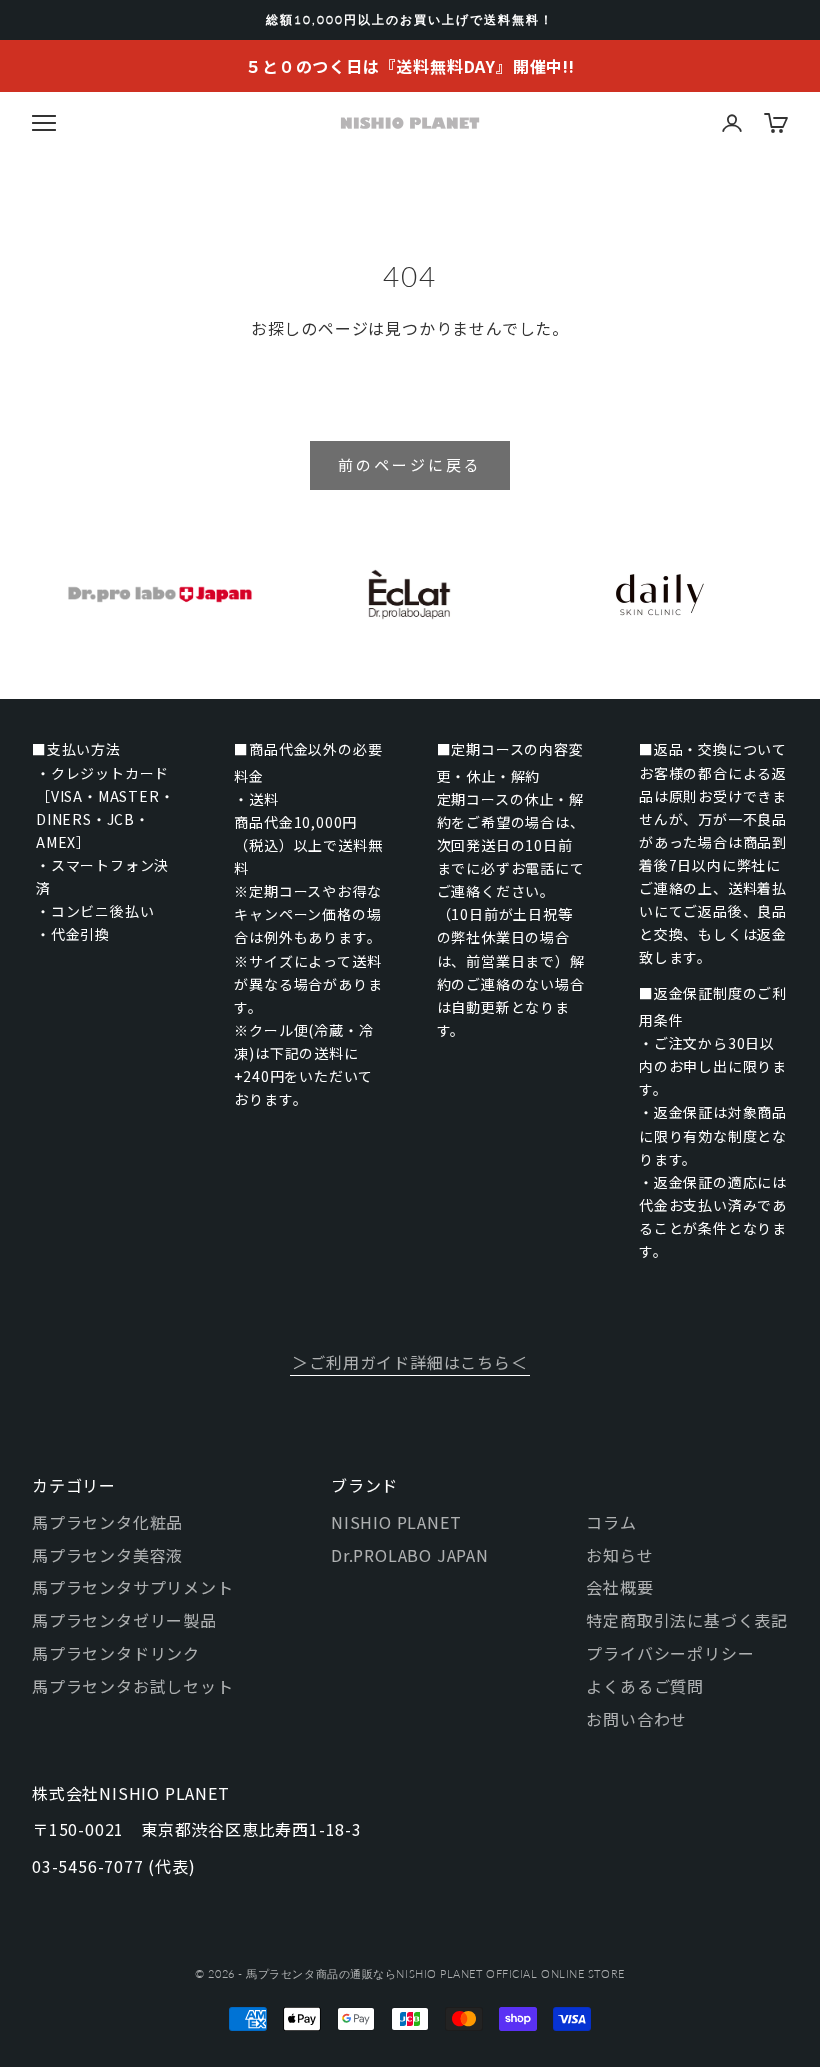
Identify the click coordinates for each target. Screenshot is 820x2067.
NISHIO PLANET (396, 1522)
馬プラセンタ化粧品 (107, 1522)
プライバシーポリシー (670, 1653)
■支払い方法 (76, 749)
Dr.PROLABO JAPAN (410, 1555)
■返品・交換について (713, 749)
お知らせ (619, 1555)
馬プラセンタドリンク (116, 1653)
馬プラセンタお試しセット (133, 1686)
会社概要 (619, 1587)
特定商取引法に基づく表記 (687, 1620)
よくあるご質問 (645, 1686)
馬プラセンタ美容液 (107, 1555)
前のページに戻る (410, 464)
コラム (611, 1522)
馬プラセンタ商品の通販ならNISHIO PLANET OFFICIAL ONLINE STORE (435, 1973)
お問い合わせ (636, 1719)
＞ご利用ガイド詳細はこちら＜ (409, 1362)
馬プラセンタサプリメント (133, 1587)
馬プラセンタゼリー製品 (124, 1620)
